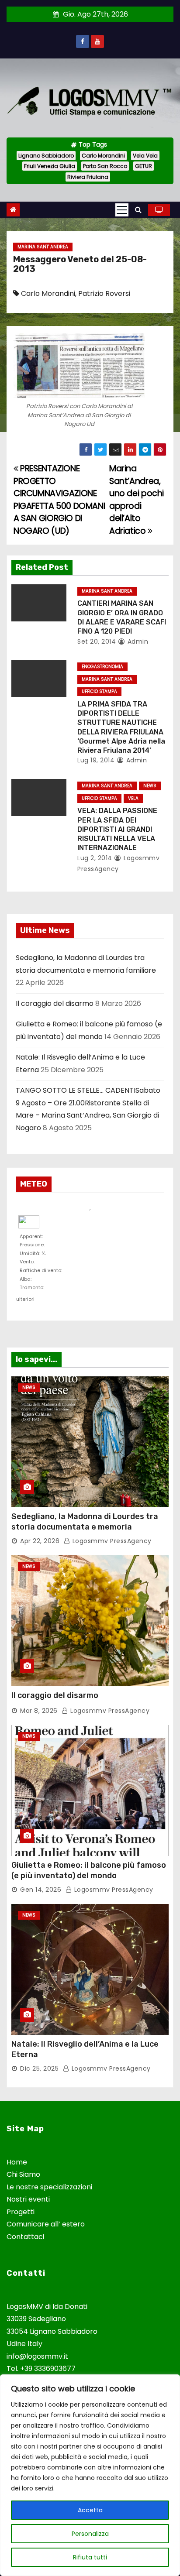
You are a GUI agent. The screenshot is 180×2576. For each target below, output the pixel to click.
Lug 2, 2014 (95, 858)
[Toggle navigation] (122, 210)
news (150, 786)
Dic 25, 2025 (39, 2068)
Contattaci (25, 2237)
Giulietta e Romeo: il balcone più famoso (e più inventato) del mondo (89, 1870)
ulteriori (25, 1298)
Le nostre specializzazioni (49, 2187)
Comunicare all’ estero (46, 2224)
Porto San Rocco (105, 166)
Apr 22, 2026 (40, 1541)
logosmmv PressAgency (111, 1541)
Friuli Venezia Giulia (50, 166)
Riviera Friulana (88, 177)
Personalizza (90, 2534)
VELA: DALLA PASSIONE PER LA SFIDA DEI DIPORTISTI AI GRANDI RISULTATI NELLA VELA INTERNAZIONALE (117, 829)
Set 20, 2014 (97, 641)
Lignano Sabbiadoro (46, 156)
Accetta (90, 2510)
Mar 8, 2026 (39, 1711)
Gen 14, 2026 (41, 1890)
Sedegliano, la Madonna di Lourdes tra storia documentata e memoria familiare (85, 1527)
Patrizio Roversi (104, 293)
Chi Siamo (23, 2174)
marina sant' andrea (43, 247)
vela (133, 798)
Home (17, 2162)
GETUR (144, 166)
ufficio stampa (99, 691)
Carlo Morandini (103, 156)
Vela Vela (145, 156)
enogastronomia (102, 667)
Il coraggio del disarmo (55, 1003)
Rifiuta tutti (90, 2557)
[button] (138, 210)
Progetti (21, 2212)
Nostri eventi (28, 2199)
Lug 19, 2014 (96, 760)
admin (137, 641)
